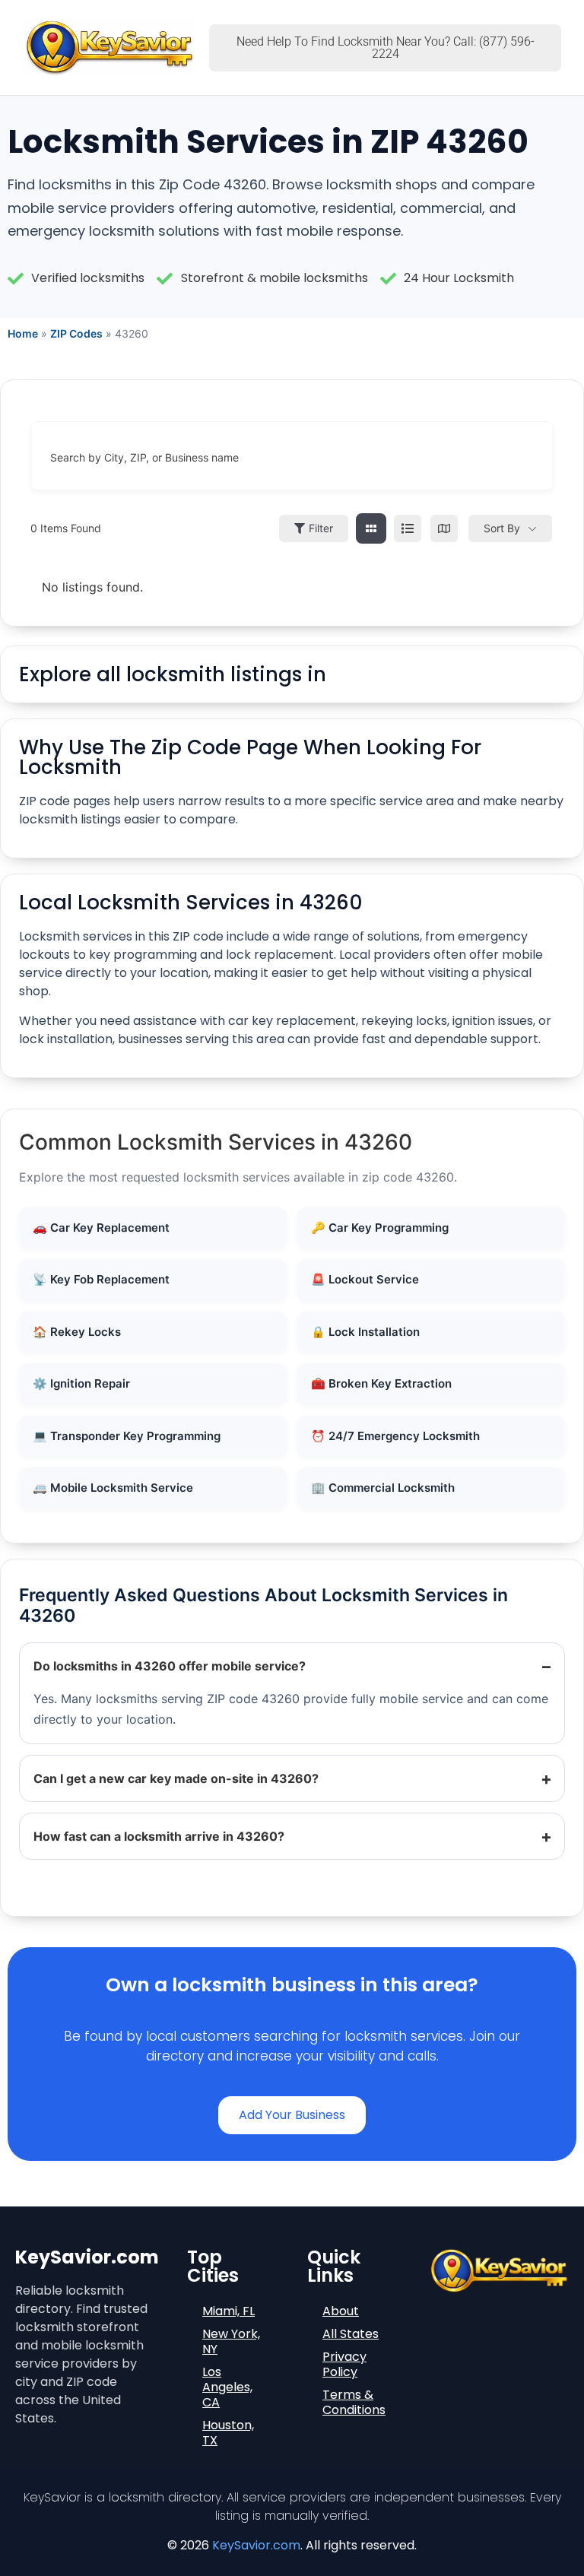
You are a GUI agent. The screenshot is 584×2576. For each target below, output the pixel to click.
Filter (321, 528)
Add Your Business (292, 2115)
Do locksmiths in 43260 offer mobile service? (170, 1666)
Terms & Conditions (354, 2402)
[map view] (444, 528)
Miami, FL (229, 2311)
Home (23, 333)
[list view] (408, 528)
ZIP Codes (76, 333)
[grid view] (371, 528)
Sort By (502, 528)
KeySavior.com (256, 2545)
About (341, 2311)
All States (351, 2334)
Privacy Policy (344, 2364)
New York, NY (231, 2341)
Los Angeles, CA (227, 2387)
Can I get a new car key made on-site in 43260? (176, 1778)
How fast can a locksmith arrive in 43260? (159, 1836)
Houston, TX (228, 2433)
